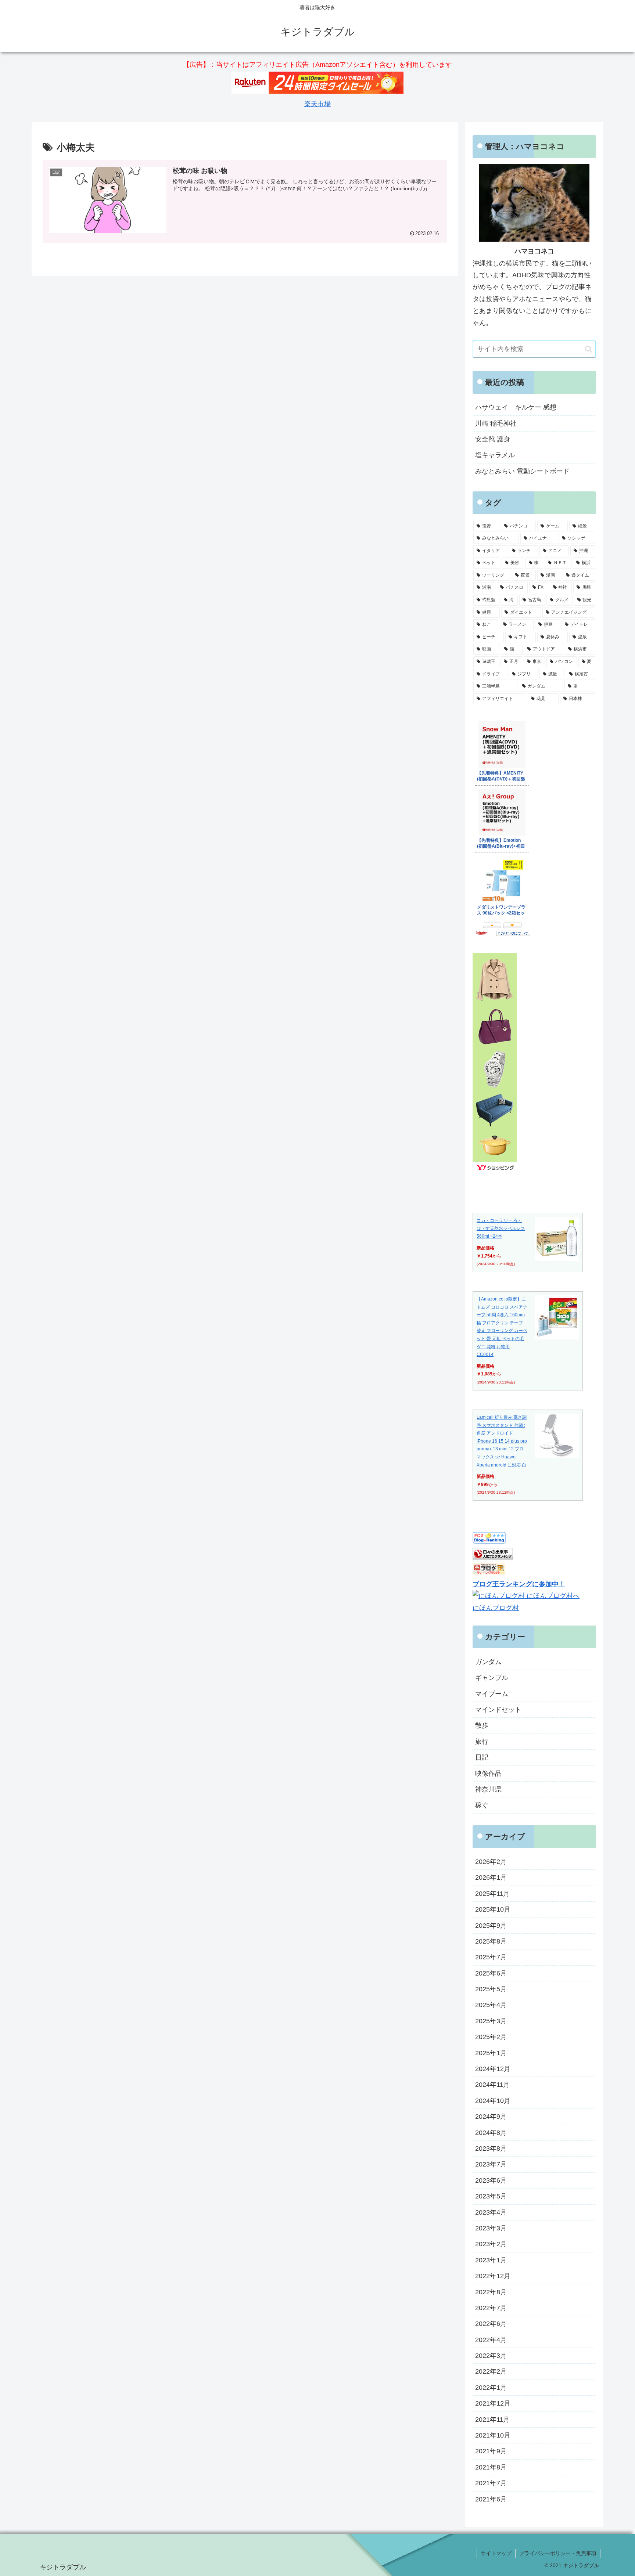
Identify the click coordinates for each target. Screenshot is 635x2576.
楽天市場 (317, 104)
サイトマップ (496, 2553)
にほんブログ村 (496, 1608)
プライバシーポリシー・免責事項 (558, 2553)
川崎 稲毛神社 (496, 423)
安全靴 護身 (493, 439)
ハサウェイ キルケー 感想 (516, 407)
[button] (589, 349)
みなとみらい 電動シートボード (522, 471)
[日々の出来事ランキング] (493, 1557)
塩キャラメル (495, 455)
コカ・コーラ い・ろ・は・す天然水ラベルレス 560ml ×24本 (501, 1228)
